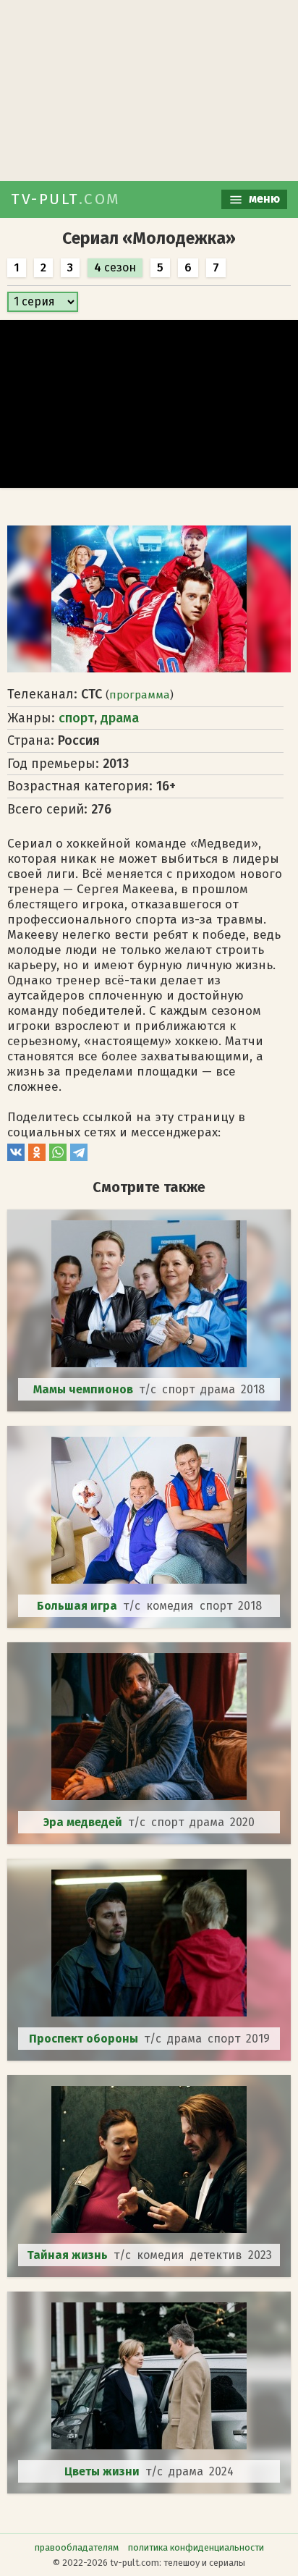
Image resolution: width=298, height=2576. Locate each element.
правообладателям (77, 2547)
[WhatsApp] (58, 1157)
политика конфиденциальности (196, 2547)
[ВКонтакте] (16, 1157)
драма (120, 718)
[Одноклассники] (37, 1157)
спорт (76, 718)
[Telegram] (79, 1157)
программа (140, 695)
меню (263, 199)
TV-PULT (66, 199)
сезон (115, 267)
